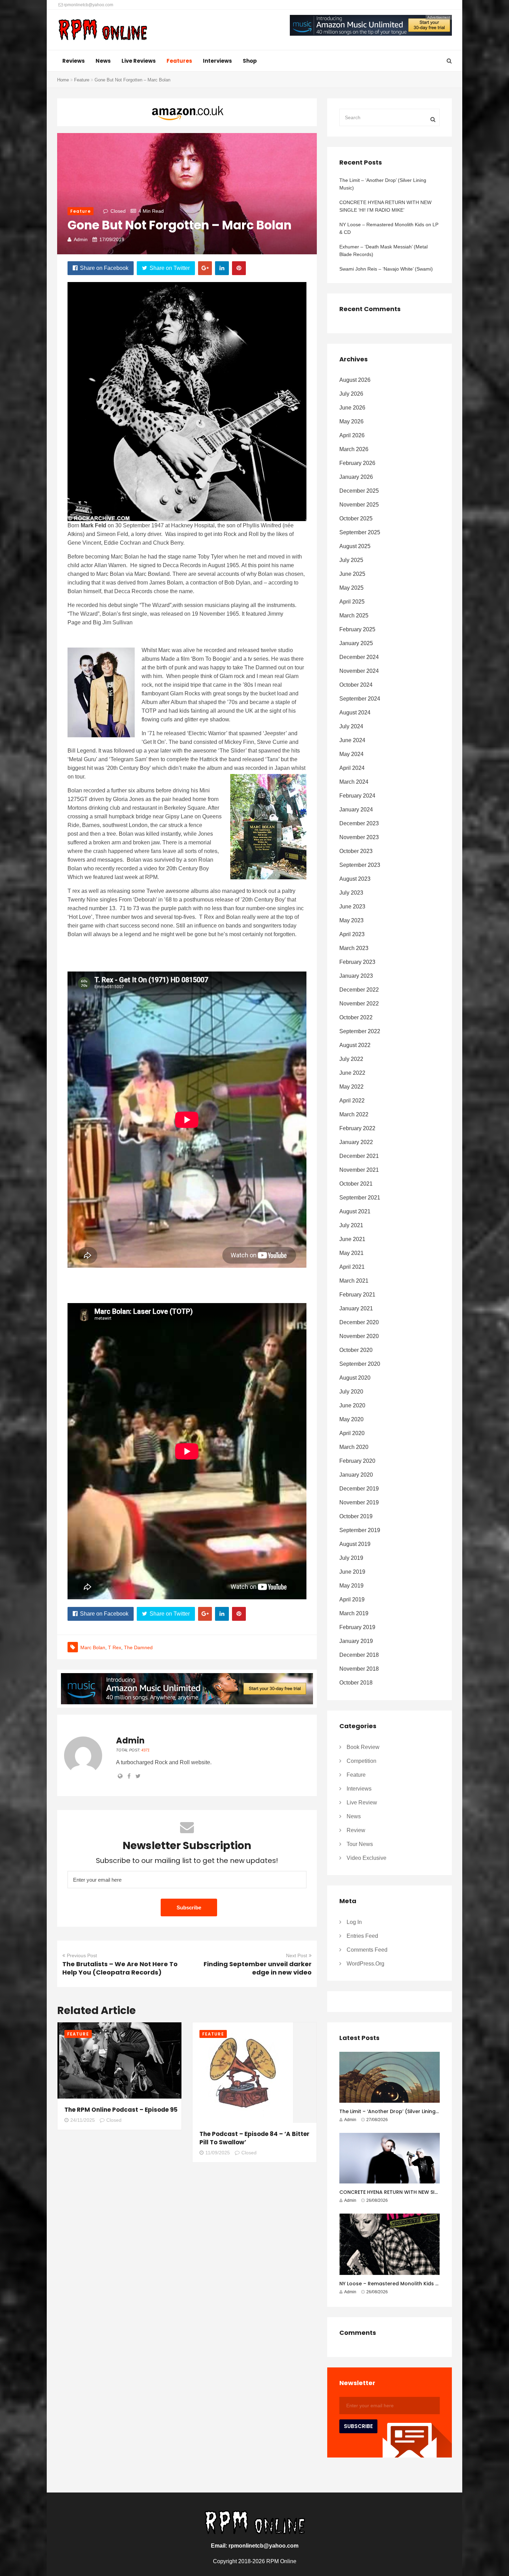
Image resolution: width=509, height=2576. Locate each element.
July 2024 (351, 726)
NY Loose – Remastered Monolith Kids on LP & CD (389, 228)
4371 (145, 1750)
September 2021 (360, 1198)
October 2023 (356, 851)
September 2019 (360, 1530)
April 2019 (352, 1599)
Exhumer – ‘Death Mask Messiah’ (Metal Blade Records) (383, 250)
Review (356, 1830)
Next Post (297, 1955)
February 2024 (357, 796)
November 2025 (359, 505)
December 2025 (359, 491)
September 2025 (360, 532)
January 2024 (356, 810)
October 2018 (356, 1683)
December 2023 (359, 823)
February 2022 (357, 1128)
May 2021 (351, 1253)
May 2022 (351, 1087)
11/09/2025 (218, 2153)
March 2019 (354, 1613)
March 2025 (354, 616)
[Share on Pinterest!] (239, 268)
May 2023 (351, 920)
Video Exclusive (367, 1858)
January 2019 (356, 1641)
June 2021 (352, 1239)
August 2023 (355, 879)
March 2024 (354, 782)
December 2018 (359, 1655)
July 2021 (351, 1225)
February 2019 (357, 1627)
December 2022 (359, 990)
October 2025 (356, 518)
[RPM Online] (102, 30)
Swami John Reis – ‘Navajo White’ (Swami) (386, 269)
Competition (361, 1761)
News (103, 61)
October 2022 (356, 1017)
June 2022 (352, 1073)
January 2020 (356, 1475)
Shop (250, 61)
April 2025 (352, 602)
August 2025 (355, 546)
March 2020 (354, 1447)
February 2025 (357, 629)
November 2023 (359, 837)
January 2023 (356, 976)
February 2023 (357, 962)
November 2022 (359, 1004)
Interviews (217, 61)
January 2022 (356, 1142)
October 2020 (356, 1350)
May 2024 (351, 754)
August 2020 (355, 1378)
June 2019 (352, 1572)
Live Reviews (139, 61)
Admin (81, 239)
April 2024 (352, 768)
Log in (354, 1922)
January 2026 (356, 477)
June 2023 (352, 907)
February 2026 (357, 463)
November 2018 (359, 1669)
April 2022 (352, 1101)
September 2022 (360, 1031)
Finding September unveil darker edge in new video (258, 1968)
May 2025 (351, 588)
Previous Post (82, 1955)
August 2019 (355, 1544)
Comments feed (367, 1950)
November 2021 (359, 1170)
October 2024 (356, 685)
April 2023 (352, 934)
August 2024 (355, 713)
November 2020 (359, 1336)
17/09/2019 (112, 239)
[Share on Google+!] (205, 268)
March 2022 (354, 1114)
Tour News (360, 1844)
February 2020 (357, 1461)
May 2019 (351, 1586)
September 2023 (360, 865)
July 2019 (351, 1558)
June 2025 (352, 574)
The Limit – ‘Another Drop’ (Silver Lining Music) (383, 184)
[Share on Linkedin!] (222, 268)
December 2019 (359, 1489)
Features (179, 61)
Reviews (74, 61)
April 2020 (352, 1433)
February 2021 (357, 1295)
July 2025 (351, 560)
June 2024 (352, 740)
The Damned (138, 1647)
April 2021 (352, 1267)
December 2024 (359, 657)
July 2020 (351, 1392)
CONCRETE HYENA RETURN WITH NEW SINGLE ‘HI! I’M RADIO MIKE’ (385, 206)
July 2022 (351, 1059)
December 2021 (359, 1156)
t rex (115, 1647)
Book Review (363, 1747)
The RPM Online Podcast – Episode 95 (121, 2110)
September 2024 (360, 699)
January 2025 (356, 643)
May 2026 (351, 421)
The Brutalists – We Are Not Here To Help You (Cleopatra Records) (120, 1968)
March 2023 (354, 948)
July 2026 (351, 394)
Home (63, 80)
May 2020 (351, 1419)
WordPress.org (365, 1964)
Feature (82, 80)
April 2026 (352, 435)
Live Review (362, 1803)
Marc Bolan (93, 1647)
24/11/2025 (83, 2120)
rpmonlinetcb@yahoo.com (88, 5)
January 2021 (356, 1308)
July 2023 (351, 893)
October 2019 (356, 1516)
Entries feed (362, 1936)
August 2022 (355, 1045)
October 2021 (356, 1184)
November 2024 (359, 671)
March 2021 (354, 1281)
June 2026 (352, 408)
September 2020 (360, 1364)
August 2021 (355, 1211)
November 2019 (359, 1502)
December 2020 (359, 1322)
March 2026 (354, 449)
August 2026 (355, 380)
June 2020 (352, 1405)
